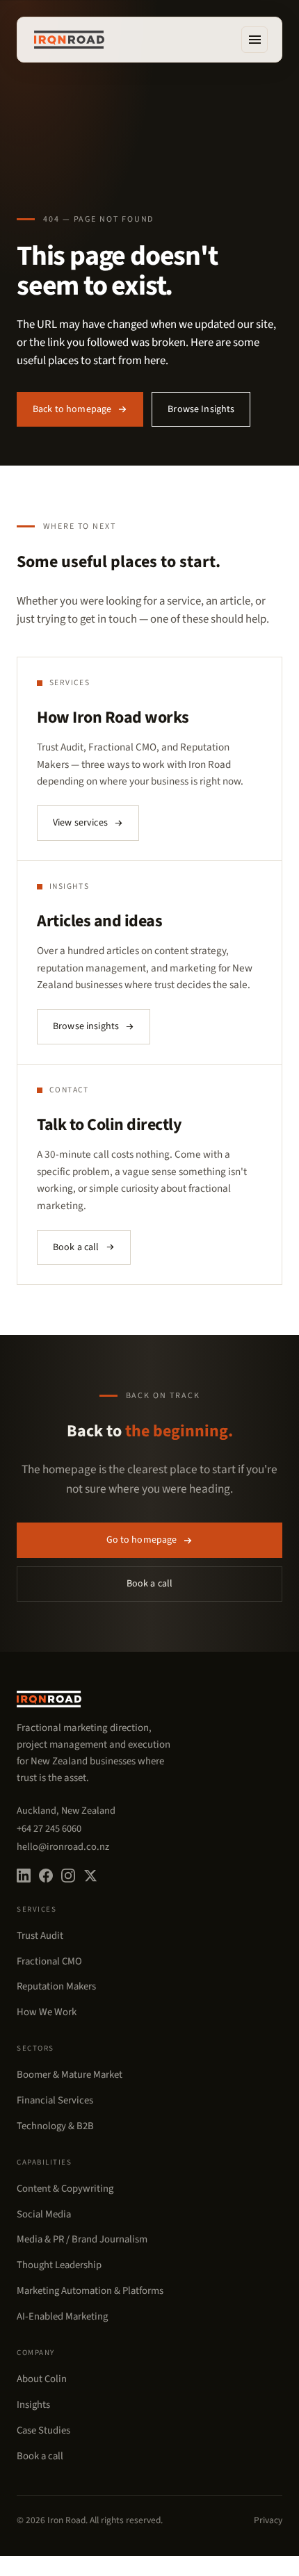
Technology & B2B (55, 2126)
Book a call (76, 1247)
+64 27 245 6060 (49, 1829)
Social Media (44, 2214)
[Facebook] (46, 1876)
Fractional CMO (49, 1961)
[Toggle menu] (254, 40)
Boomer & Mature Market (70, 2075)
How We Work (47, 2012)
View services (80, 823)
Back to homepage (72, 409)
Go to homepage (142, 1540)
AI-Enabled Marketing (62, 2316)
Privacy (268, 2520)
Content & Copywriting (65, 2189)
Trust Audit (40, 1936)
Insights (33, 2405)
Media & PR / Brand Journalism (82, 2239)
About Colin (42, 2379)
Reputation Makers (56, 1986)
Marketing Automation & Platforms (90, 2291)
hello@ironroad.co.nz (63, 1847)
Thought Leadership (59, 2265)
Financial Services (55, 2100)
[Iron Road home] (69, 40)
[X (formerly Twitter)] (90, 1876)
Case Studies (43, 2430)
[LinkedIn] (24, 1876)
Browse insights (86, 1026)
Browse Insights (201, 409)
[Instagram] (68, 1876)
